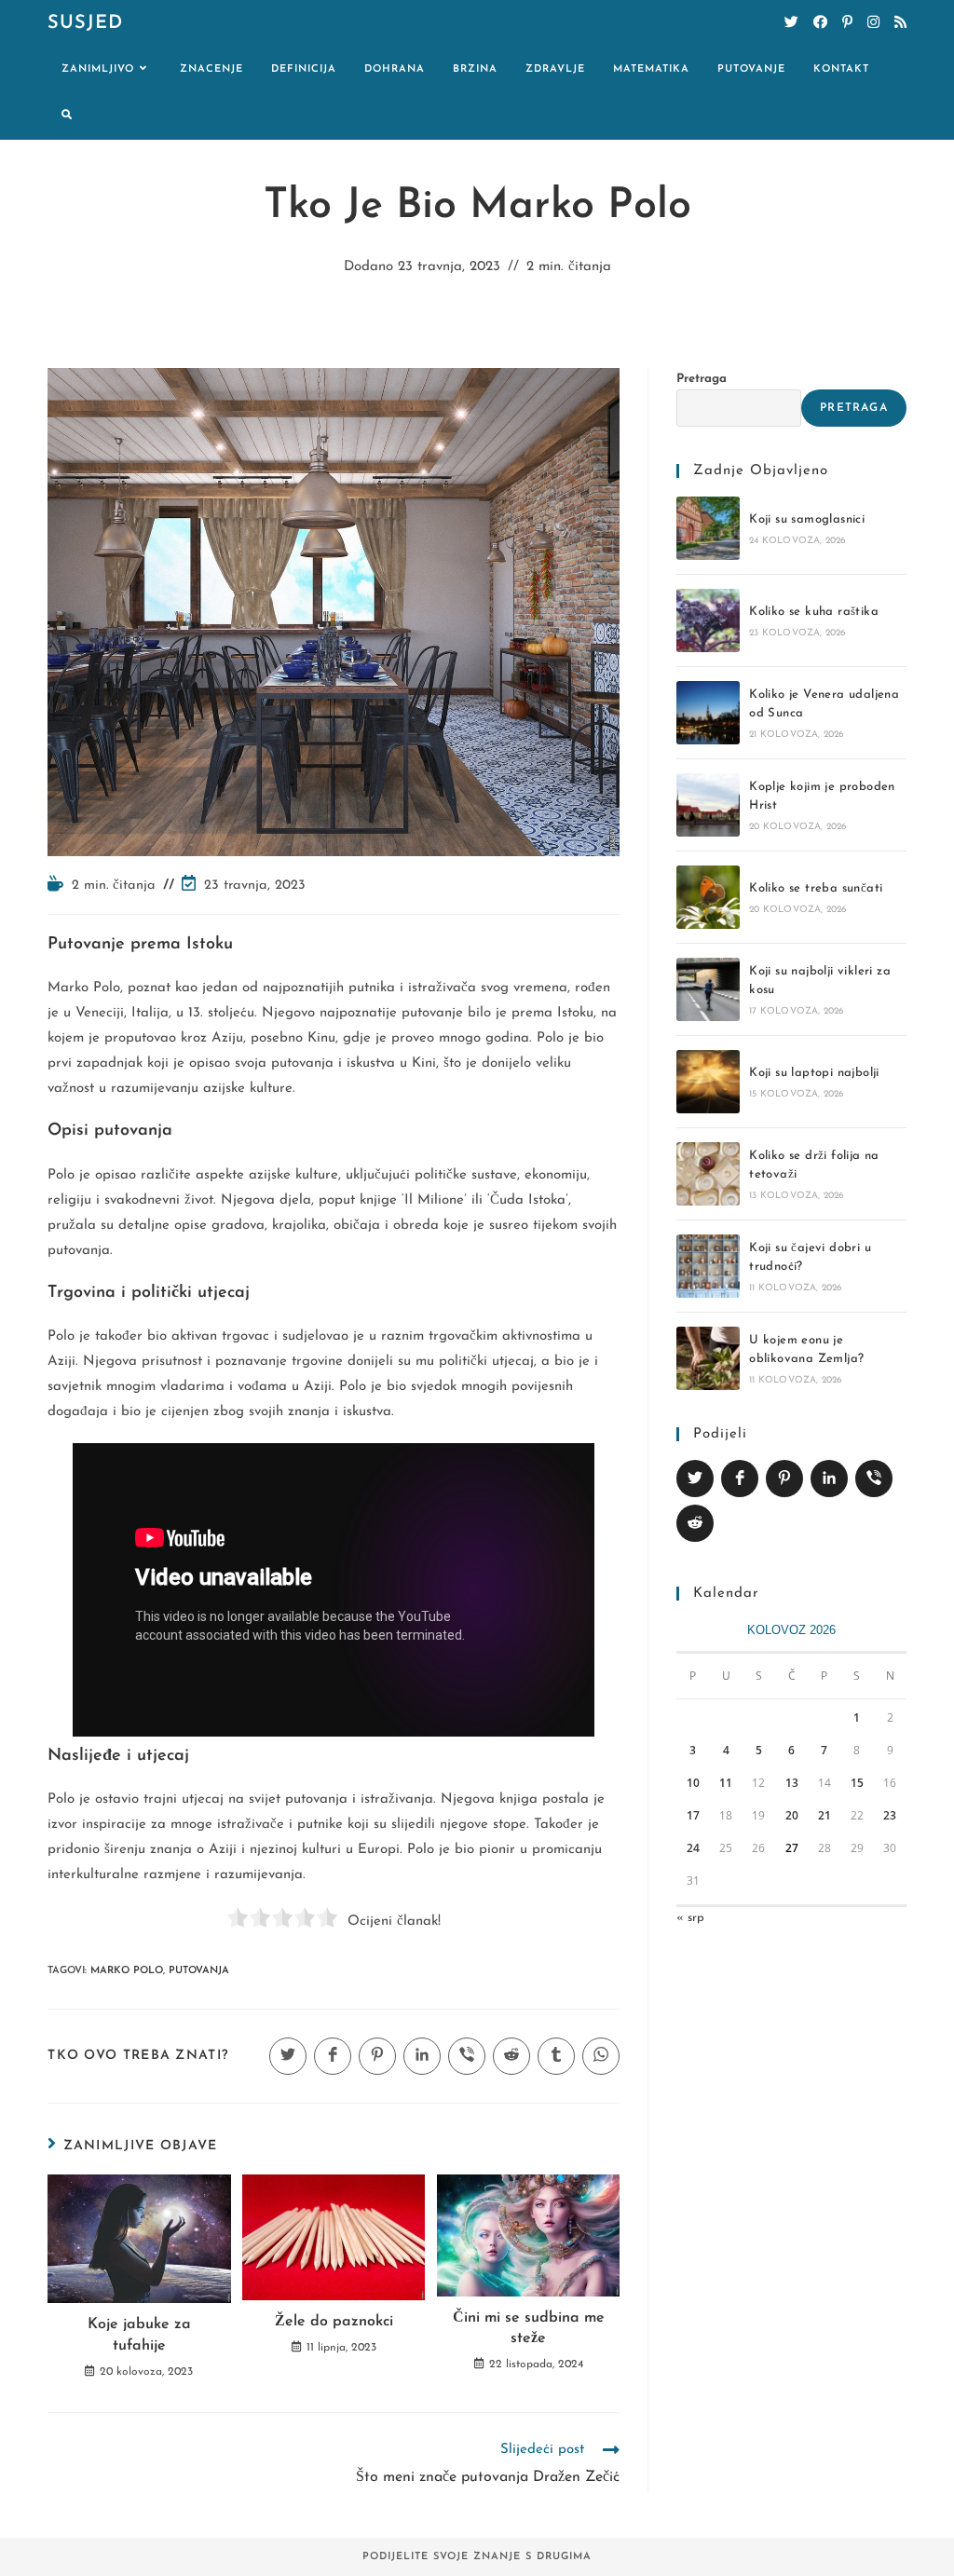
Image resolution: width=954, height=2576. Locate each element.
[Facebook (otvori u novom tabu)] (820, 23)
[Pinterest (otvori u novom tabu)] (847, 23)
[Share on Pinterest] (784, 1479)
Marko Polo (127, 1971)
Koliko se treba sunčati (816, 888)
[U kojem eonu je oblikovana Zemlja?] (708, 1358)
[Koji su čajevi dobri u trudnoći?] (708, 1266)
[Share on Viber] (874, 1479)
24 (693, 1848)
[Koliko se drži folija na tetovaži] (708, 1174)
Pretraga (702, 379)
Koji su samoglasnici (807, 519)
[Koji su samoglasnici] (708, 528)
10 (693, 1783)
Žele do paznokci (334, 2322)
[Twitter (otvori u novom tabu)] (791, 23)
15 (857, 1783)
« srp (690, 1918)
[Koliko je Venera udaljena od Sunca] (708, 713)
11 (726, 1783)
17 (693, 1815)
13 (792, 1783)
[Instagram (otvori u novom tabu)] (873, 23)
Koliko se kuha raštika (814, 612)
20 (792, 1815)
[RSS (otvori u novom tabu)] (900, 23)
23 (890, 1815)
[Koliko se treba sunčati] (708, 897)
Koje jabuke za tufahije (139, 2335)
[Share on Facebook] (740, 1479)
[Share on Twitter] (695, 1479)
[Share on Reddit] (695, 1523)
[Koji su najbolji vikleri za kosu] (708, 989)
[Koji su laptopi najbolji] (708, 1082)
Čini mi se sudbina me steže (529, 2328)
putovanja (199, 1971)
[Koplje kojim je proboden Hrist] (708, 805)
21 (825, 1815)
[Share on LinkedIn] (829, 1479)
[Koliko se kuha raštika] (708, 620)
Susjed (85, 23)
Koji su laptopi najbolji (814, 1073)
